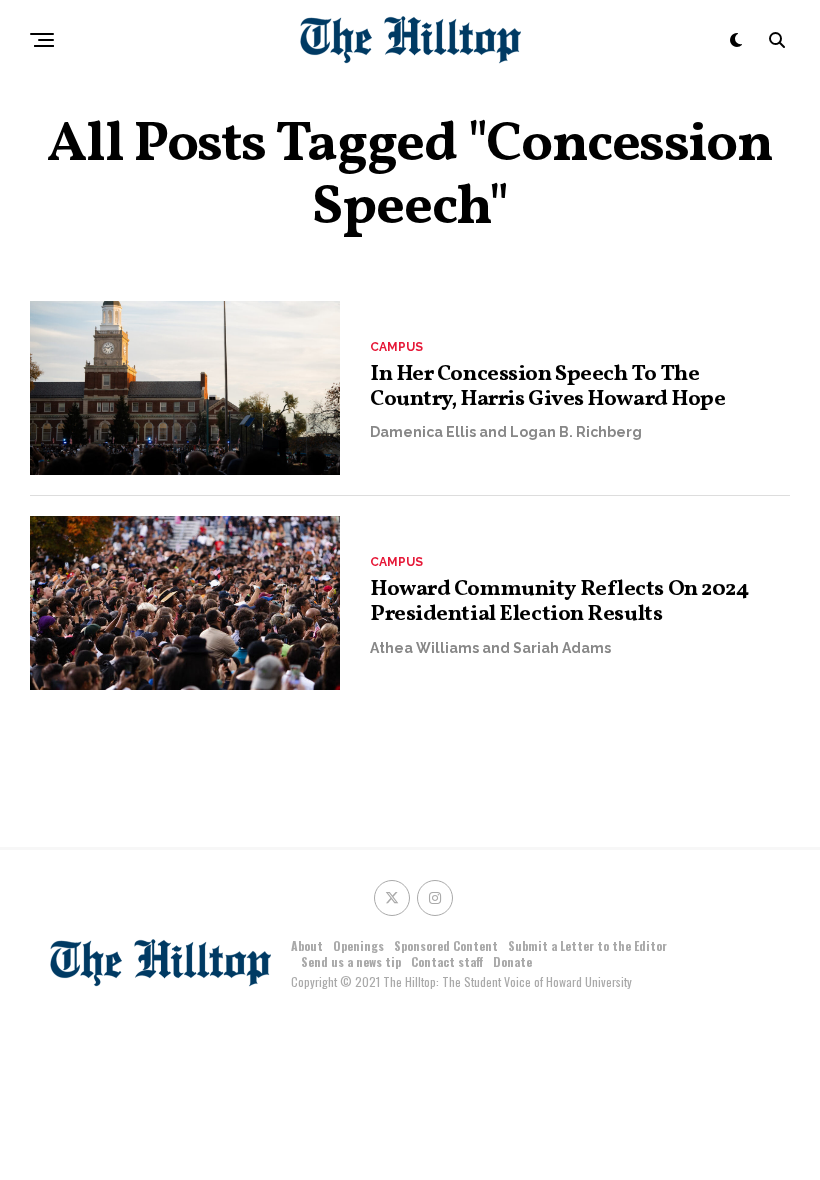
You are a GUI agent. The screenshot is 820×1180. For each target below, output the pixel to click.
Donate (512, 961)
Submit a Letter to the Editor (587, 945)
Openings (358, 945)
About (307, 945)
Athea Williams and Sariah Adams (490, 648)
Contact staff (447, 961)
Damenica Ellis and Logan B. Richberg (506, 432)
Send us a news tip (351, 961)
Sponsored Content (446, 945)
